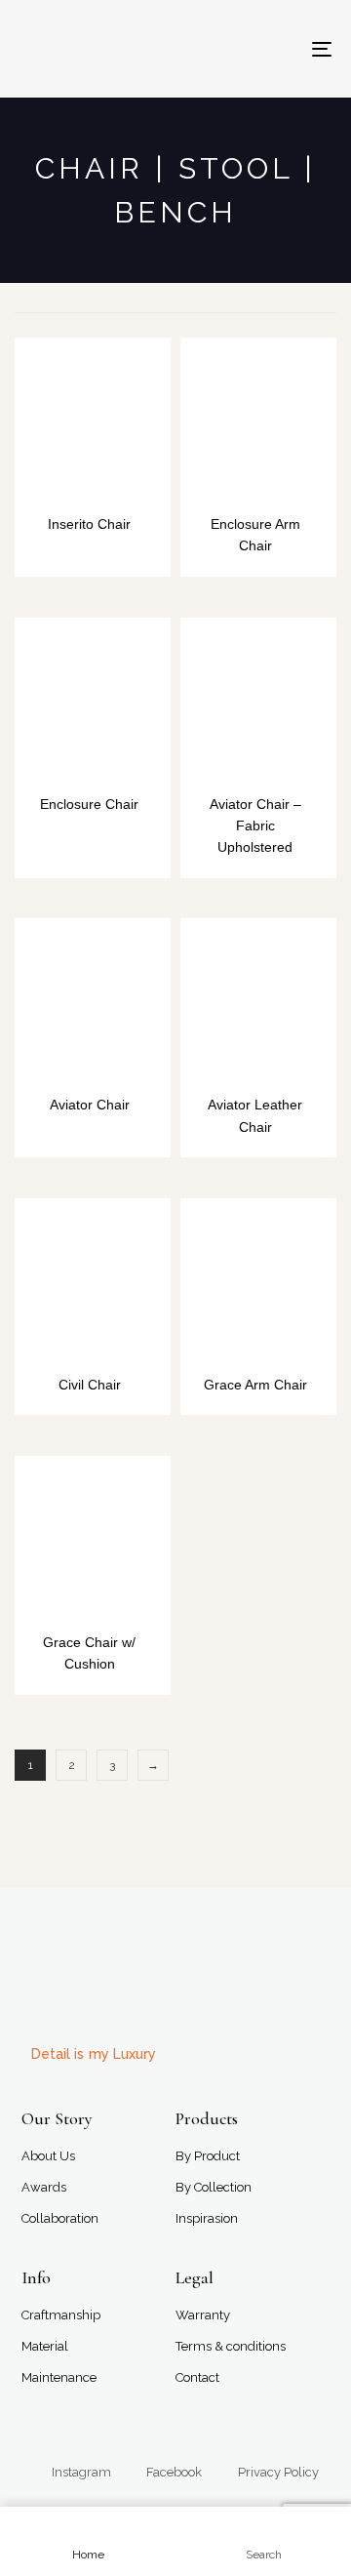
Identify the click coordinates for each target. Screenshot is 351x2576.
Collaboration (60, 2218)
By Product (208, 2156)
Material (45, 2346)
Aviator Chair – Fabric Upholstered (255, 826)
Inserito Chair (89, 524)
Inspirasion (207, 2218)
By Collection (214, 2187)
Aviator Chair (90, 1105)
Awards (44, 2187)
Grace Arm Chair (255, 1385)
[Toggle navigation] (279, 49)
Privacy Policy (278, 2472)
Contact (197, 2377)
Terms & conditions (231, 2346)
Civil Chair (90, 1385)
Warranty (203, 2315)
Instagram (81, 2472)
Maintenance (59, 2377)
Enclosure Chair (89, 804)
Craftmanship (61, 2315)
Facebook (174, 2472)
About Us (48, 2156)
